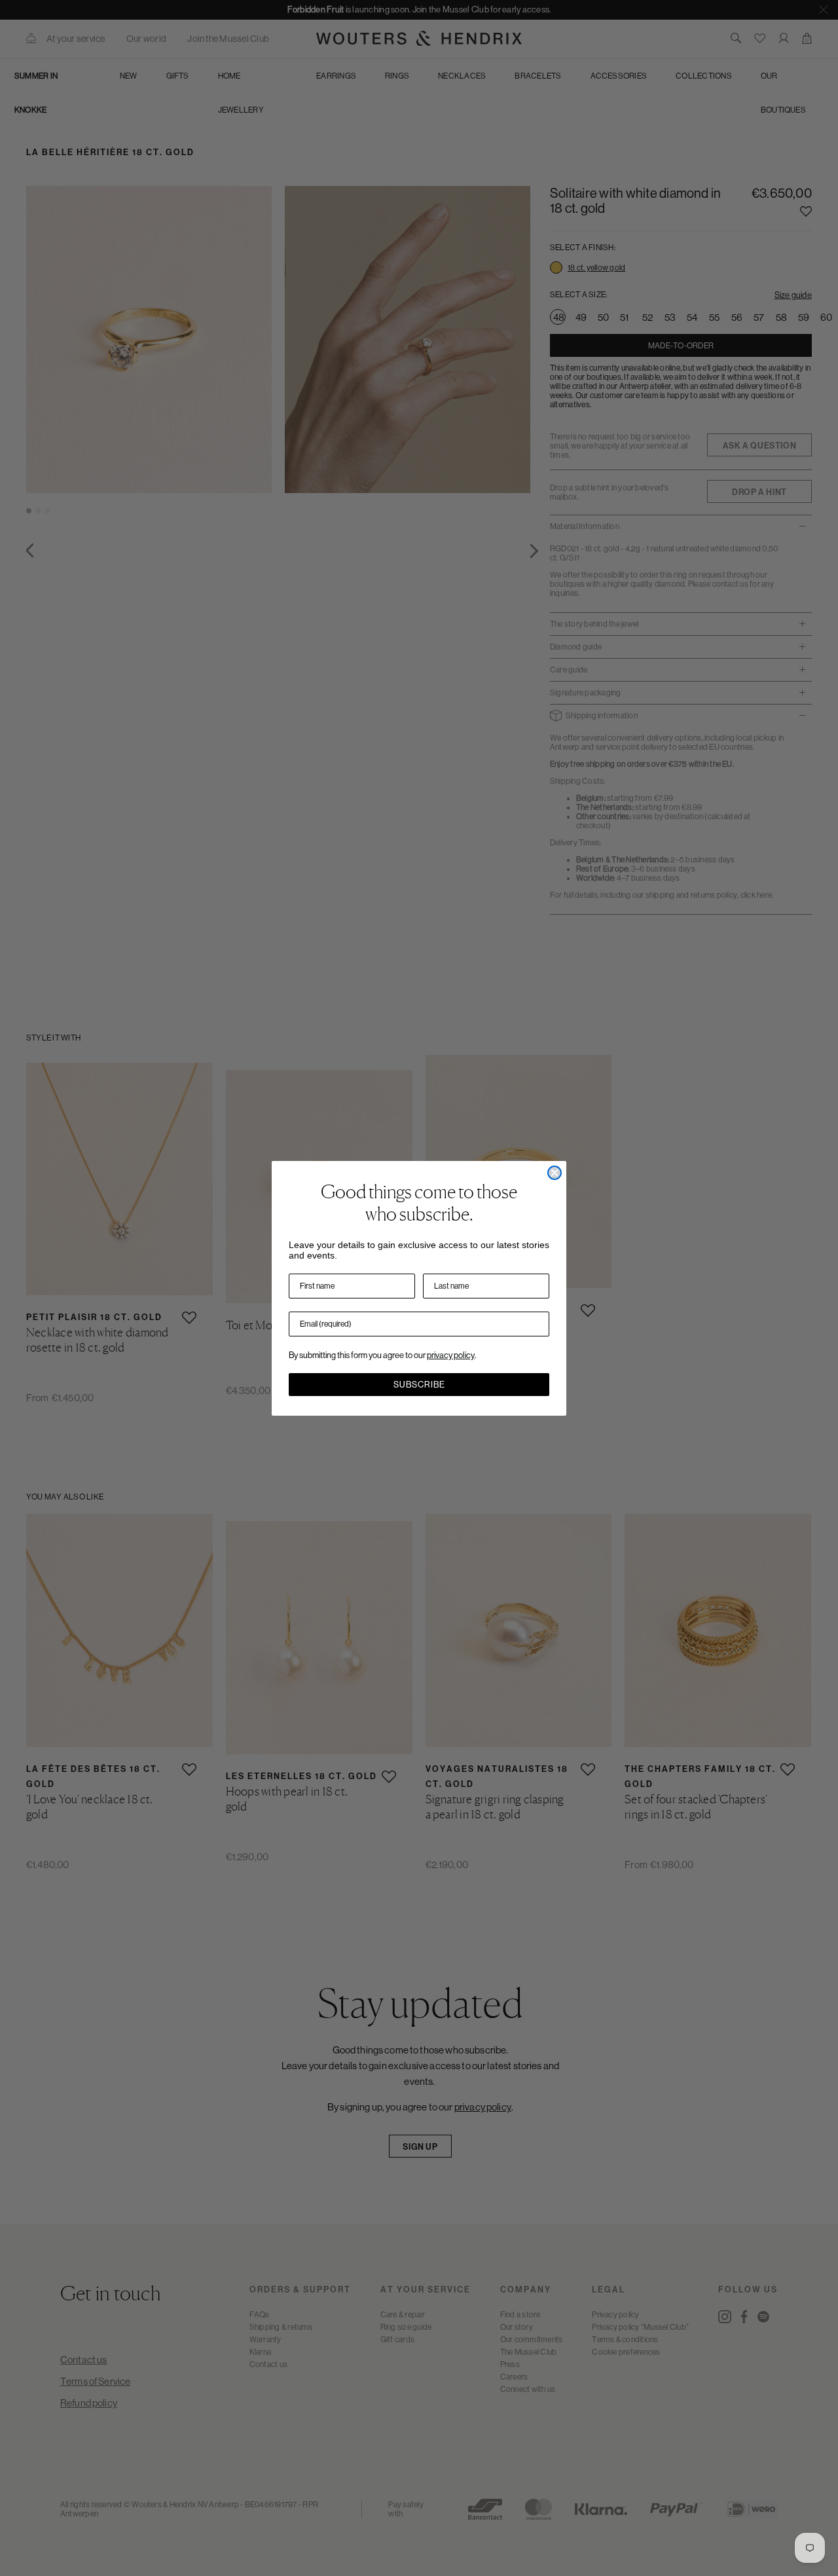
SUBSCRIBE (419, 1385)
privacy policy (451, 1355)
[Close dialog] (555, 1173)
